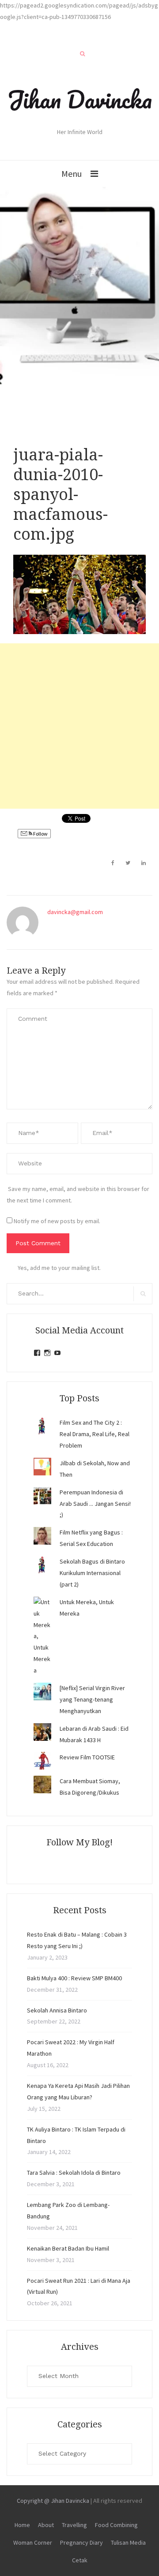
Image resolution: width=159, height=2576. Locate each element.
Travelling (74, 2525)
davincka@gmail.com (75, 912)
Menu (72, 174)
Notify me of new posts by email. (57, 1221)
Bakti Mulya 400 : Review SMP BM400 (74, 1978)
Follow (40, 834)
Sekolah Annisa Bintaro (57, 2010)
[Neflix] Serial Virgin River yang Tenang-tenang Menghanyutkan (92, 1699)
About (46, 2525)
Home (22, 2525)
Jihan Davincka (79, 99)
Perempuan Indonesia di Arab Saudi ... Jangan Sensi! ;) (95, 1504)
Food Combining (116, 2525)
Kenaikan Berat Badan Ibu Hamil (68, 2248)
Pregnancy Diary (81, 2542)
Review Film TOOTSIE (87, 1757)
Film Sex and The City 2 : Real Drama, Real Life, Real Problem (95, 1434)
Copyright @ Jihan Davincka (53, 2501)
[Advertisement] (79, 726)
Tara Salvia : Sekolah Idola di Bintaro (74, 2173)
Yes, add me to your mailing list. (59, 1268)
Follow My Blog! (79, 1842)
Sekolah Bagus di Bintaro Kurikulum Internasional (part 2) (92, 1573)
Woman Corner (33, 2542)
